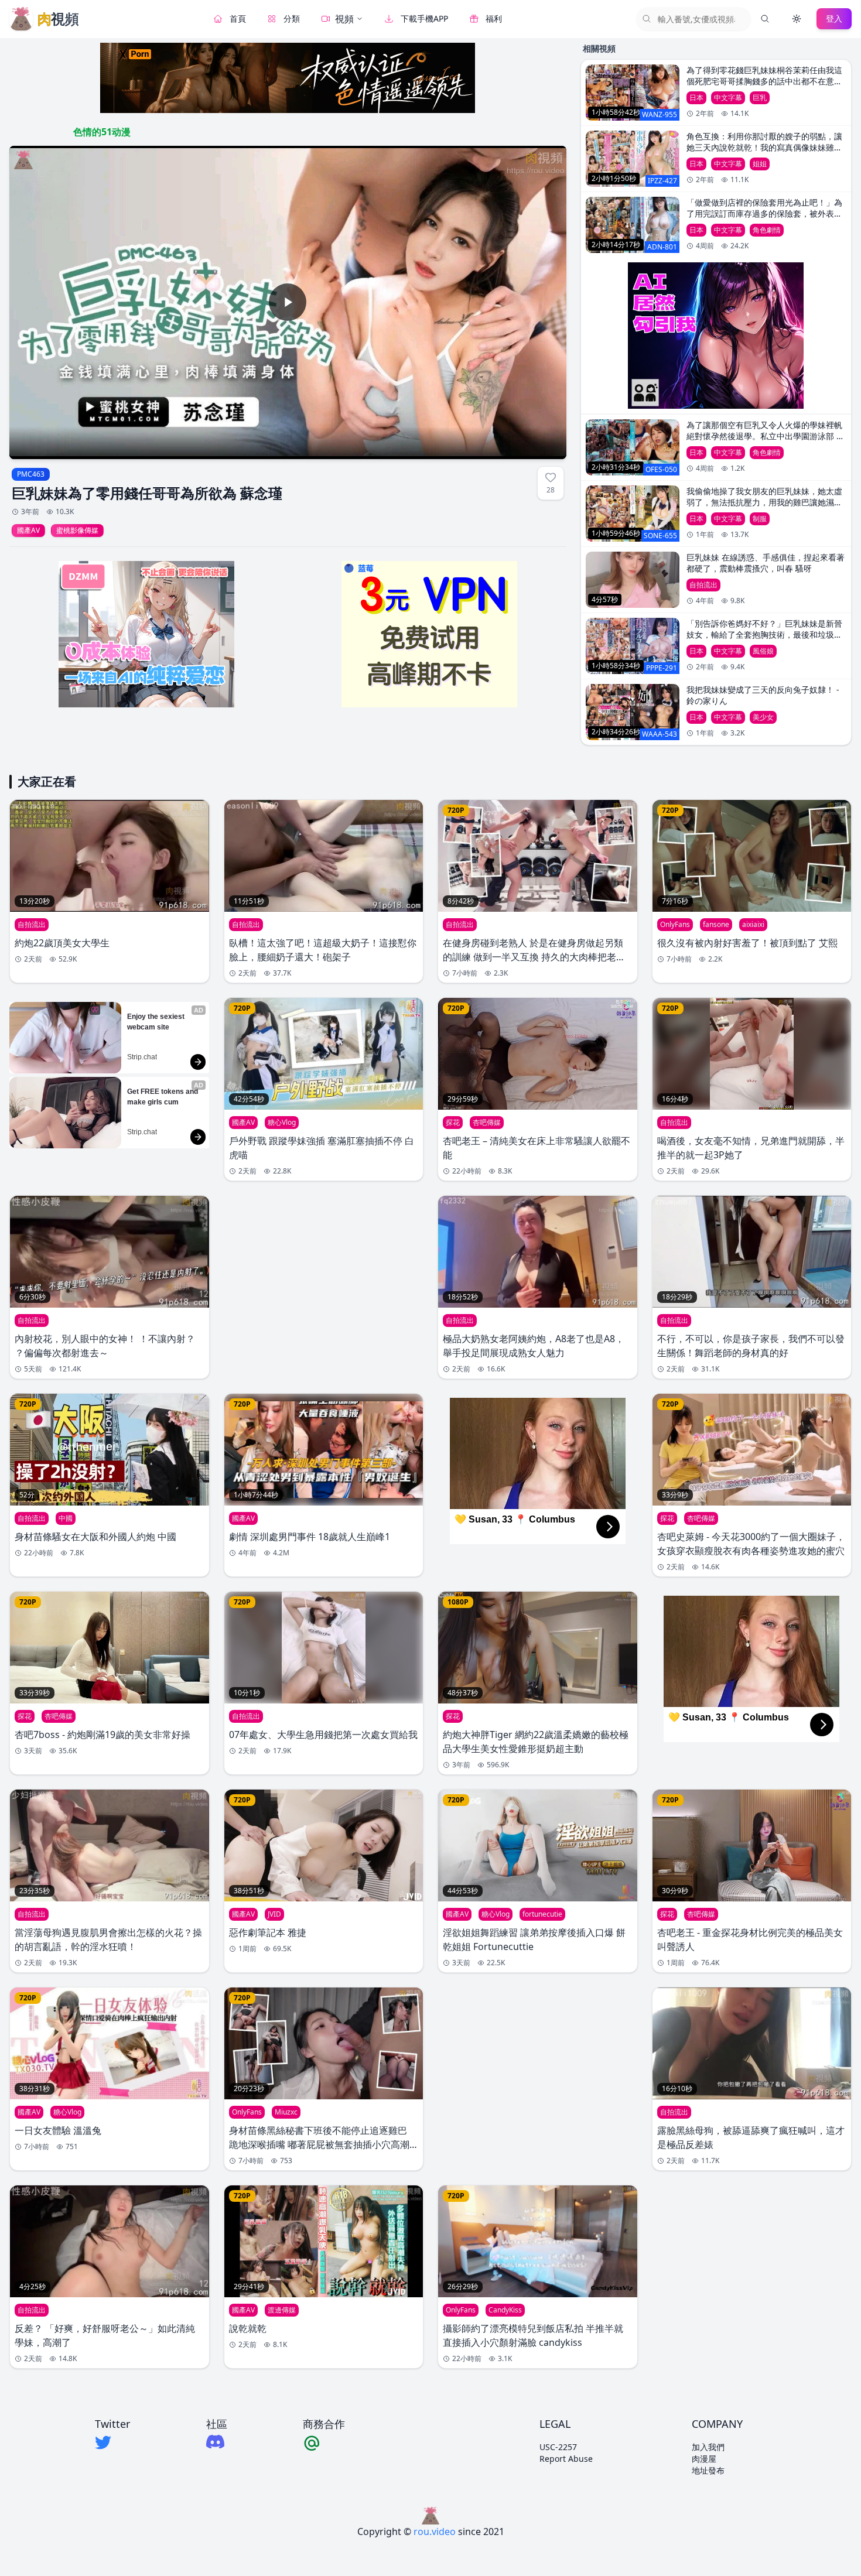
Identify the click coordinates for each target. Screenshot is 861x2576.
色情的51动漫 (102, 132)
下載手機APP (424, 18)
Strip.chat (142, 1057)
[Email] (324, 2442)
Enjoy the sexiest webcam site (157, 1022)
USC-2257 (558, 2447)
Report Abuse (566, 2459)
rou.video (435, 2531)
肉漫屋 (704, 2459)
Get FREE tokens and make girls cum (163, 1097)
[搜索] (765, 19)
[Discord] (217, 2442)
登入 (834, 18)
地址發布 (708, 2470)
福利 (494, 18)
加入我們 (708, 2447)
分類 (292, 18)
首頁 (238, 18)
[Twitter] (112, 2442)
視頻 (344, 19)
